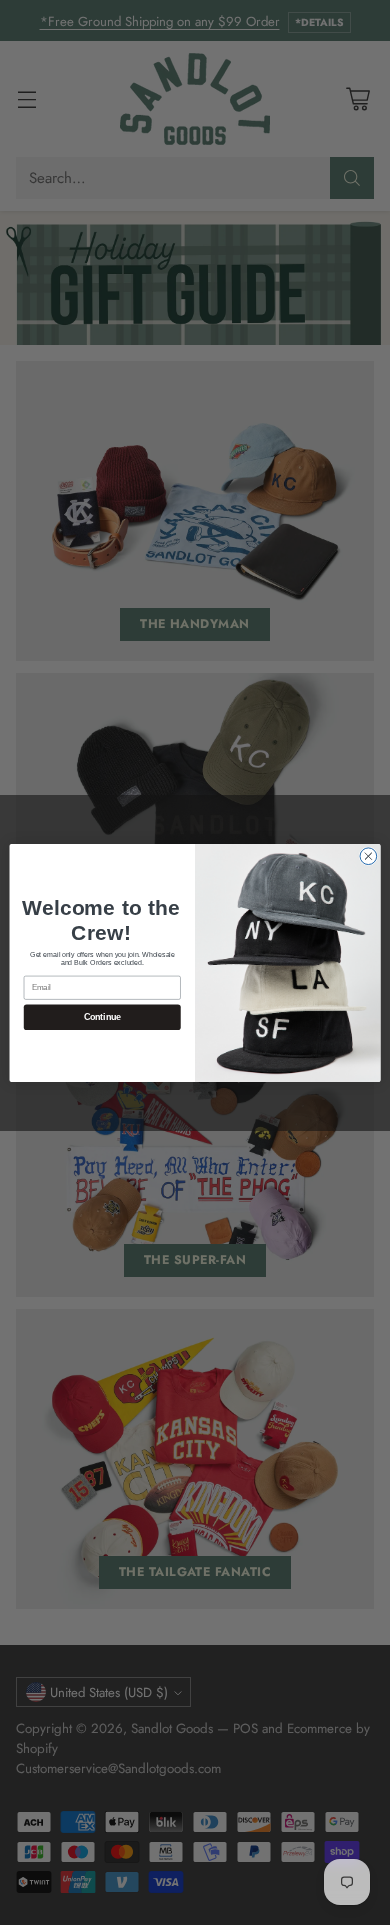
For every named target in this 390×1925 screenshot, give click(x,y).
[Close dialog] (368, 855)
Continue (102, 1017)
